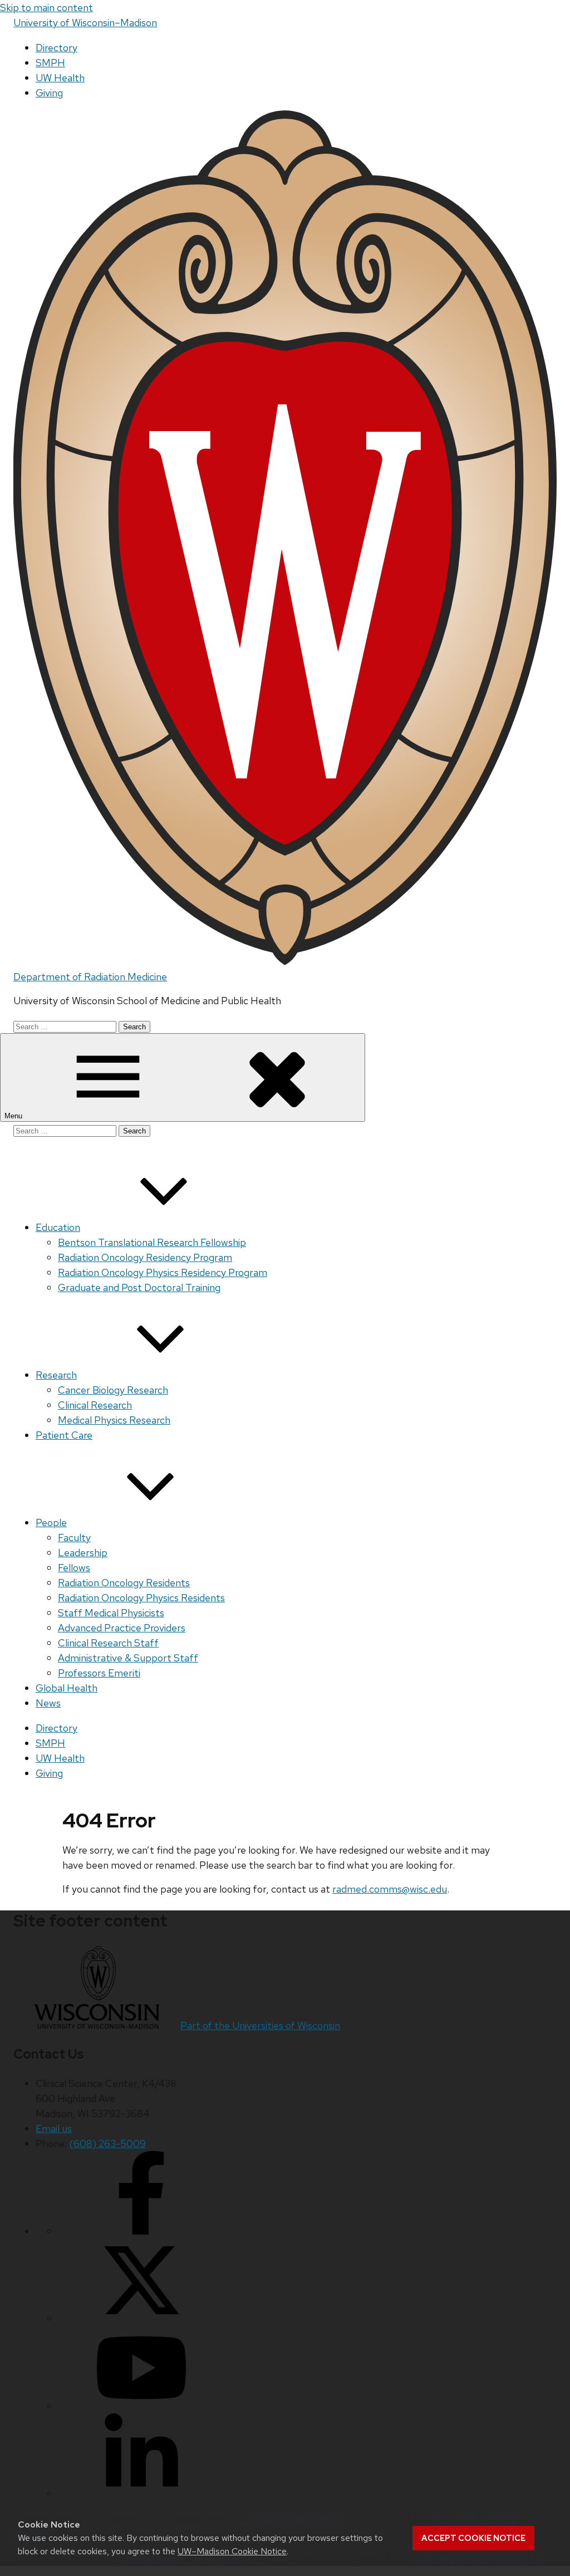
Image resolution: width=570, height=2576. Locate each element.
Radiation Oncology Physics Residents (141, 1598)
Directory (56, 48)
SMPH (50, 63)
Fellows (74, 1568)
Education (58, 1227)
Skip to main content (46, 8)
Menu (14, 1116)
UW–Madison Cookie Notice (232, 2551)
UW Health (60, 78)
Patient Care (64, 1435)
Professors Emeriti (99, 1673)
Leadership (83, 1553)
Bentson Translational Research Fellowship (152, 1242)
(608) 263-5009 (107, 2144)
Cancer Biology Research (113, 1390)
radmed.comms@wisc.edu (390, 1889)
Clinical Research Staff (108, 1643)
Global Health (67, 1688)
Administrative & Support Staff (128, 1658)
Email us (54, 2128)
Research (56, 1375)
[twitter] (141, 2318)
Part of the (260, 2025)
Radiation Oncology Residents (124, 1583)
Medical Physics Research (114, 1420)
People (51, 1522)
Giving (49, 93)
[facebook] (141, 2231)
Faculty (74, 1538)
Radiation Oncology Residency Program (145, 1257)
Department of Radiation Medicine (90, 977)
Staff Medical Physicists (111, 1613)
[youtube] (141, 2406)
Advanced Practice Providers (122, 1628)
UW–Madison (85, 23)
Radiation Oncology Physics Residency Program (163, 1272)
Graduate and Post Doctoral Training (139, 1287)
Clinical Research (95, 1405)
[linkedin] (141, 2493)
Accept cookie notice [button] (473, 2538)
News (48, 1703)
